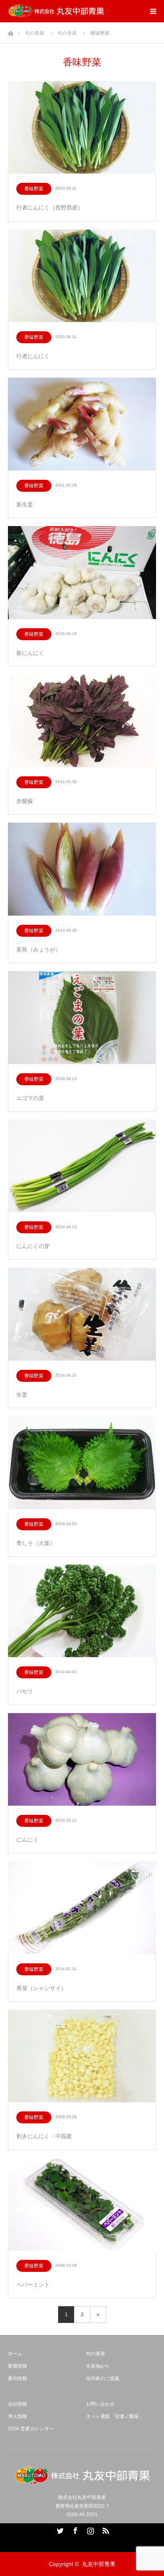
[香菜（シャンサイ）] (82, 1908)
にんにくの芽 (33, 1246)
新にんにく (30, 653)
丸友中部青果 (99, 2564)
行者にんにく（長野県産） (50, 208)
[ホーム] (11, 31)
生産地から (98, 2366)
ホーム (15, 2354)
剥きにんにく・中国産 (44, 2136)
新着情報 (18, 2366)
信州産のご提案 (103, 2378)
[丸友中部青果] (56, 11)
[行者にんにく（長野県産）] (82, 128)
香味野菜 (34, 189)
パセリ (25, 1691)
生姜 (22, 1395)
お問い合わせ (100, 2404)
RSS (105, 2529)
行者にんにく (33, 356)
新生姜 (25, 505)
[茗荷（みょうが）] (82, 870)
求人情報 (18, 2416)
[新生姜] (82, 424)
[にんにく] (82, 1760)
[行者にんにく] (82, 276)
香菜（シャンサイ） (41, 1988)
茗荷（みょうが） (39, 950)
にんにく (27, 1840)
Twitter (59, 2529)
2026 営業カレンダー (31, 2429)
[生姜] (82, 1315)
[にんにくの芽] (82, 1166)
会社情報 (18, 2404)
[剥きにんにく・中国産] (82, 2057)
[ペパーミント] (82, 2205)
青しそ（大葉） (36, 1543)
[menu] (153, 11)
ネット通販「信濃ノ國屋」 (115, 2416)
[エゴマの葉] (82, 1018)
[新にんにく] (82, 573)
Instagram (90, 2529)
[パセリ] (82, 1611)
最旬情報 (18, 2378)
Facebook (74, 2529)
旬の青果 (96, 2354)
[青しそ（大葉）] (82, 1463)
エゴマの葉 (30, 1098)
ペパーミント (33, 2285)
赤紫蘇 (25, 801)
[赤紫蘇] (82, 721)
